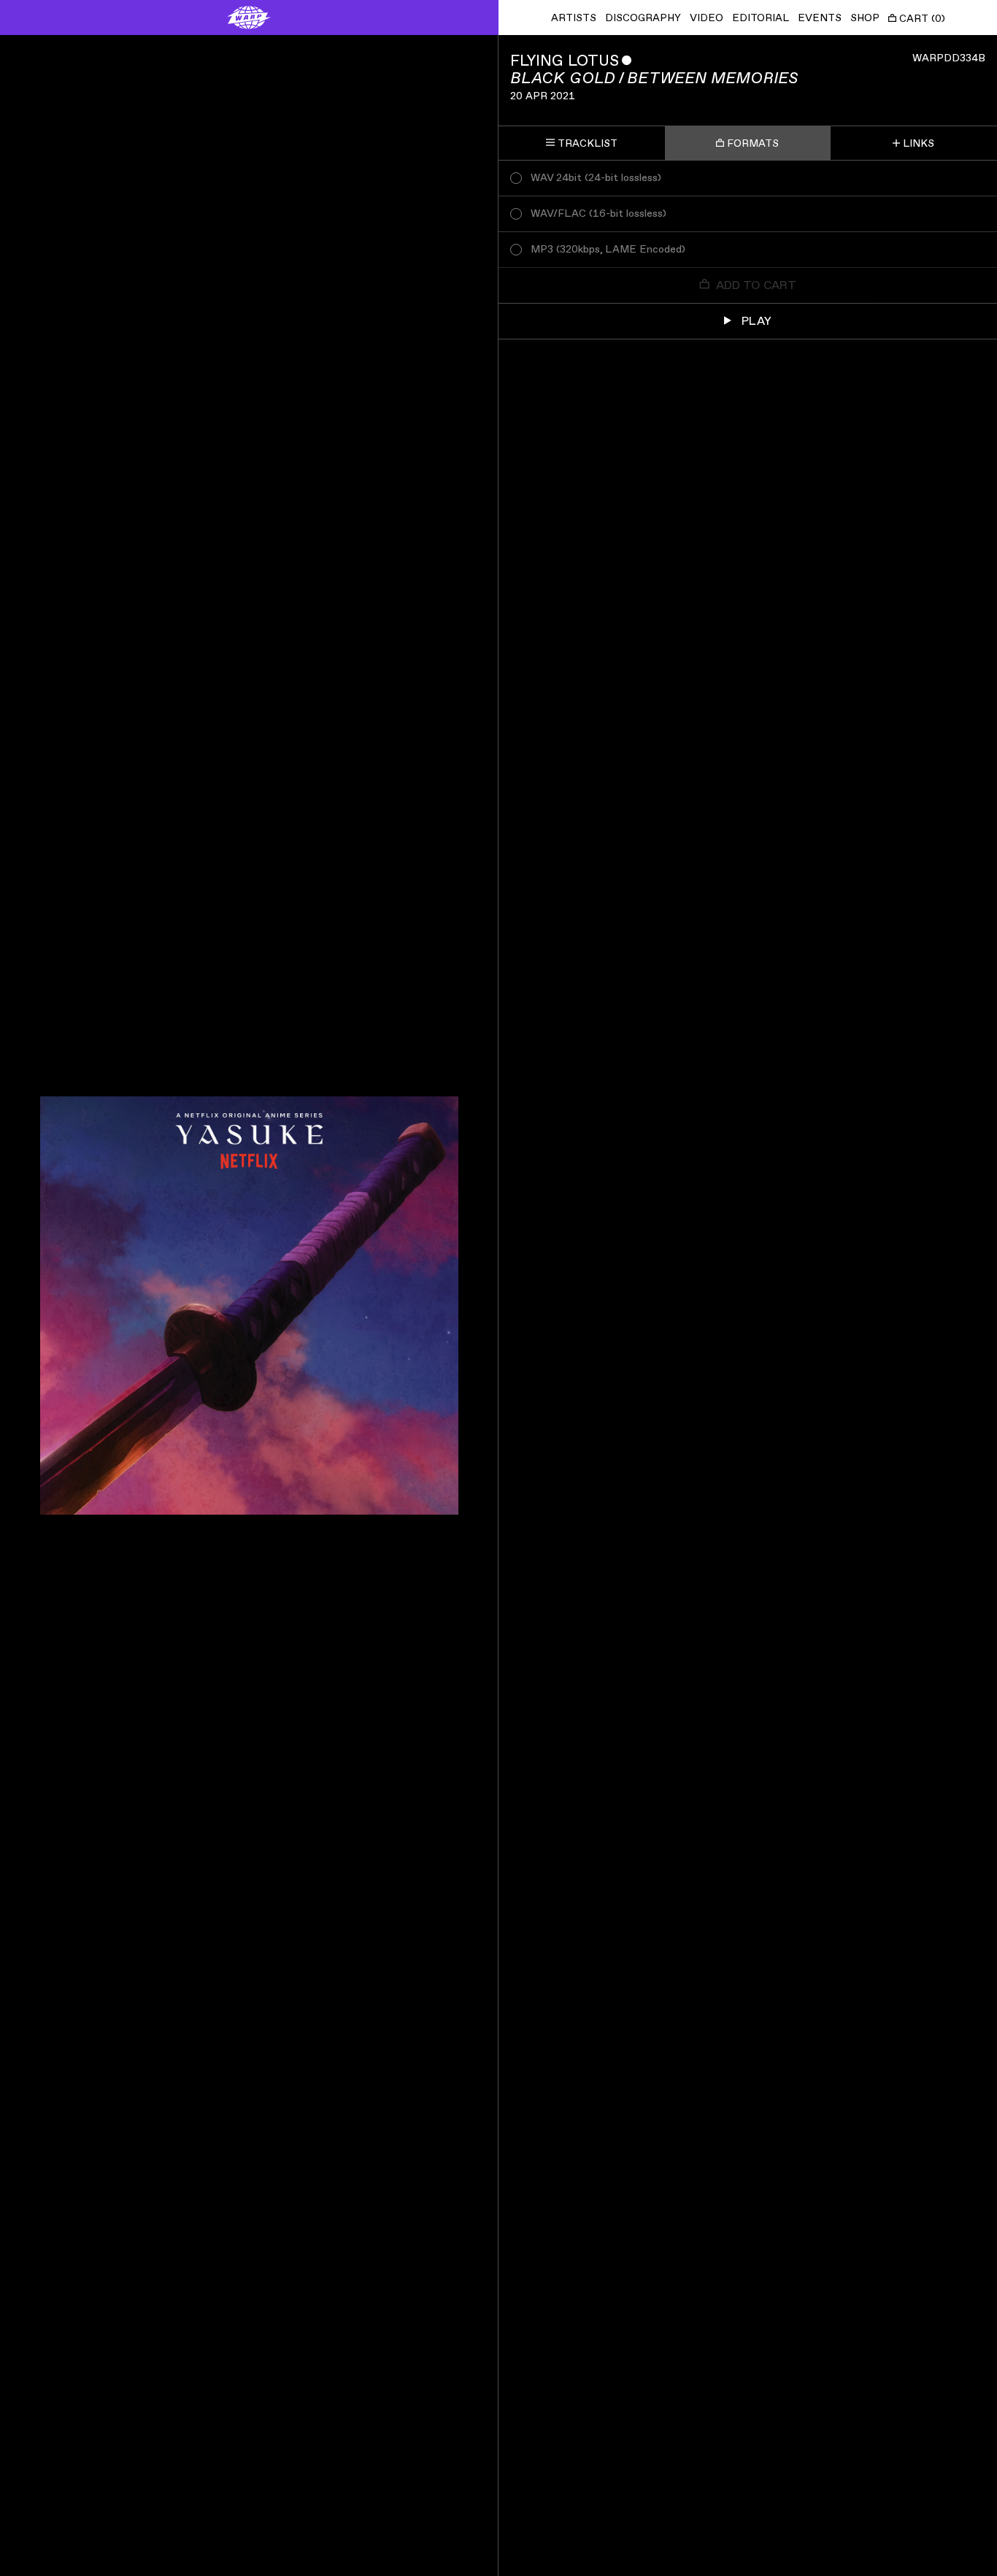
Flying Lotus (565, 61)
